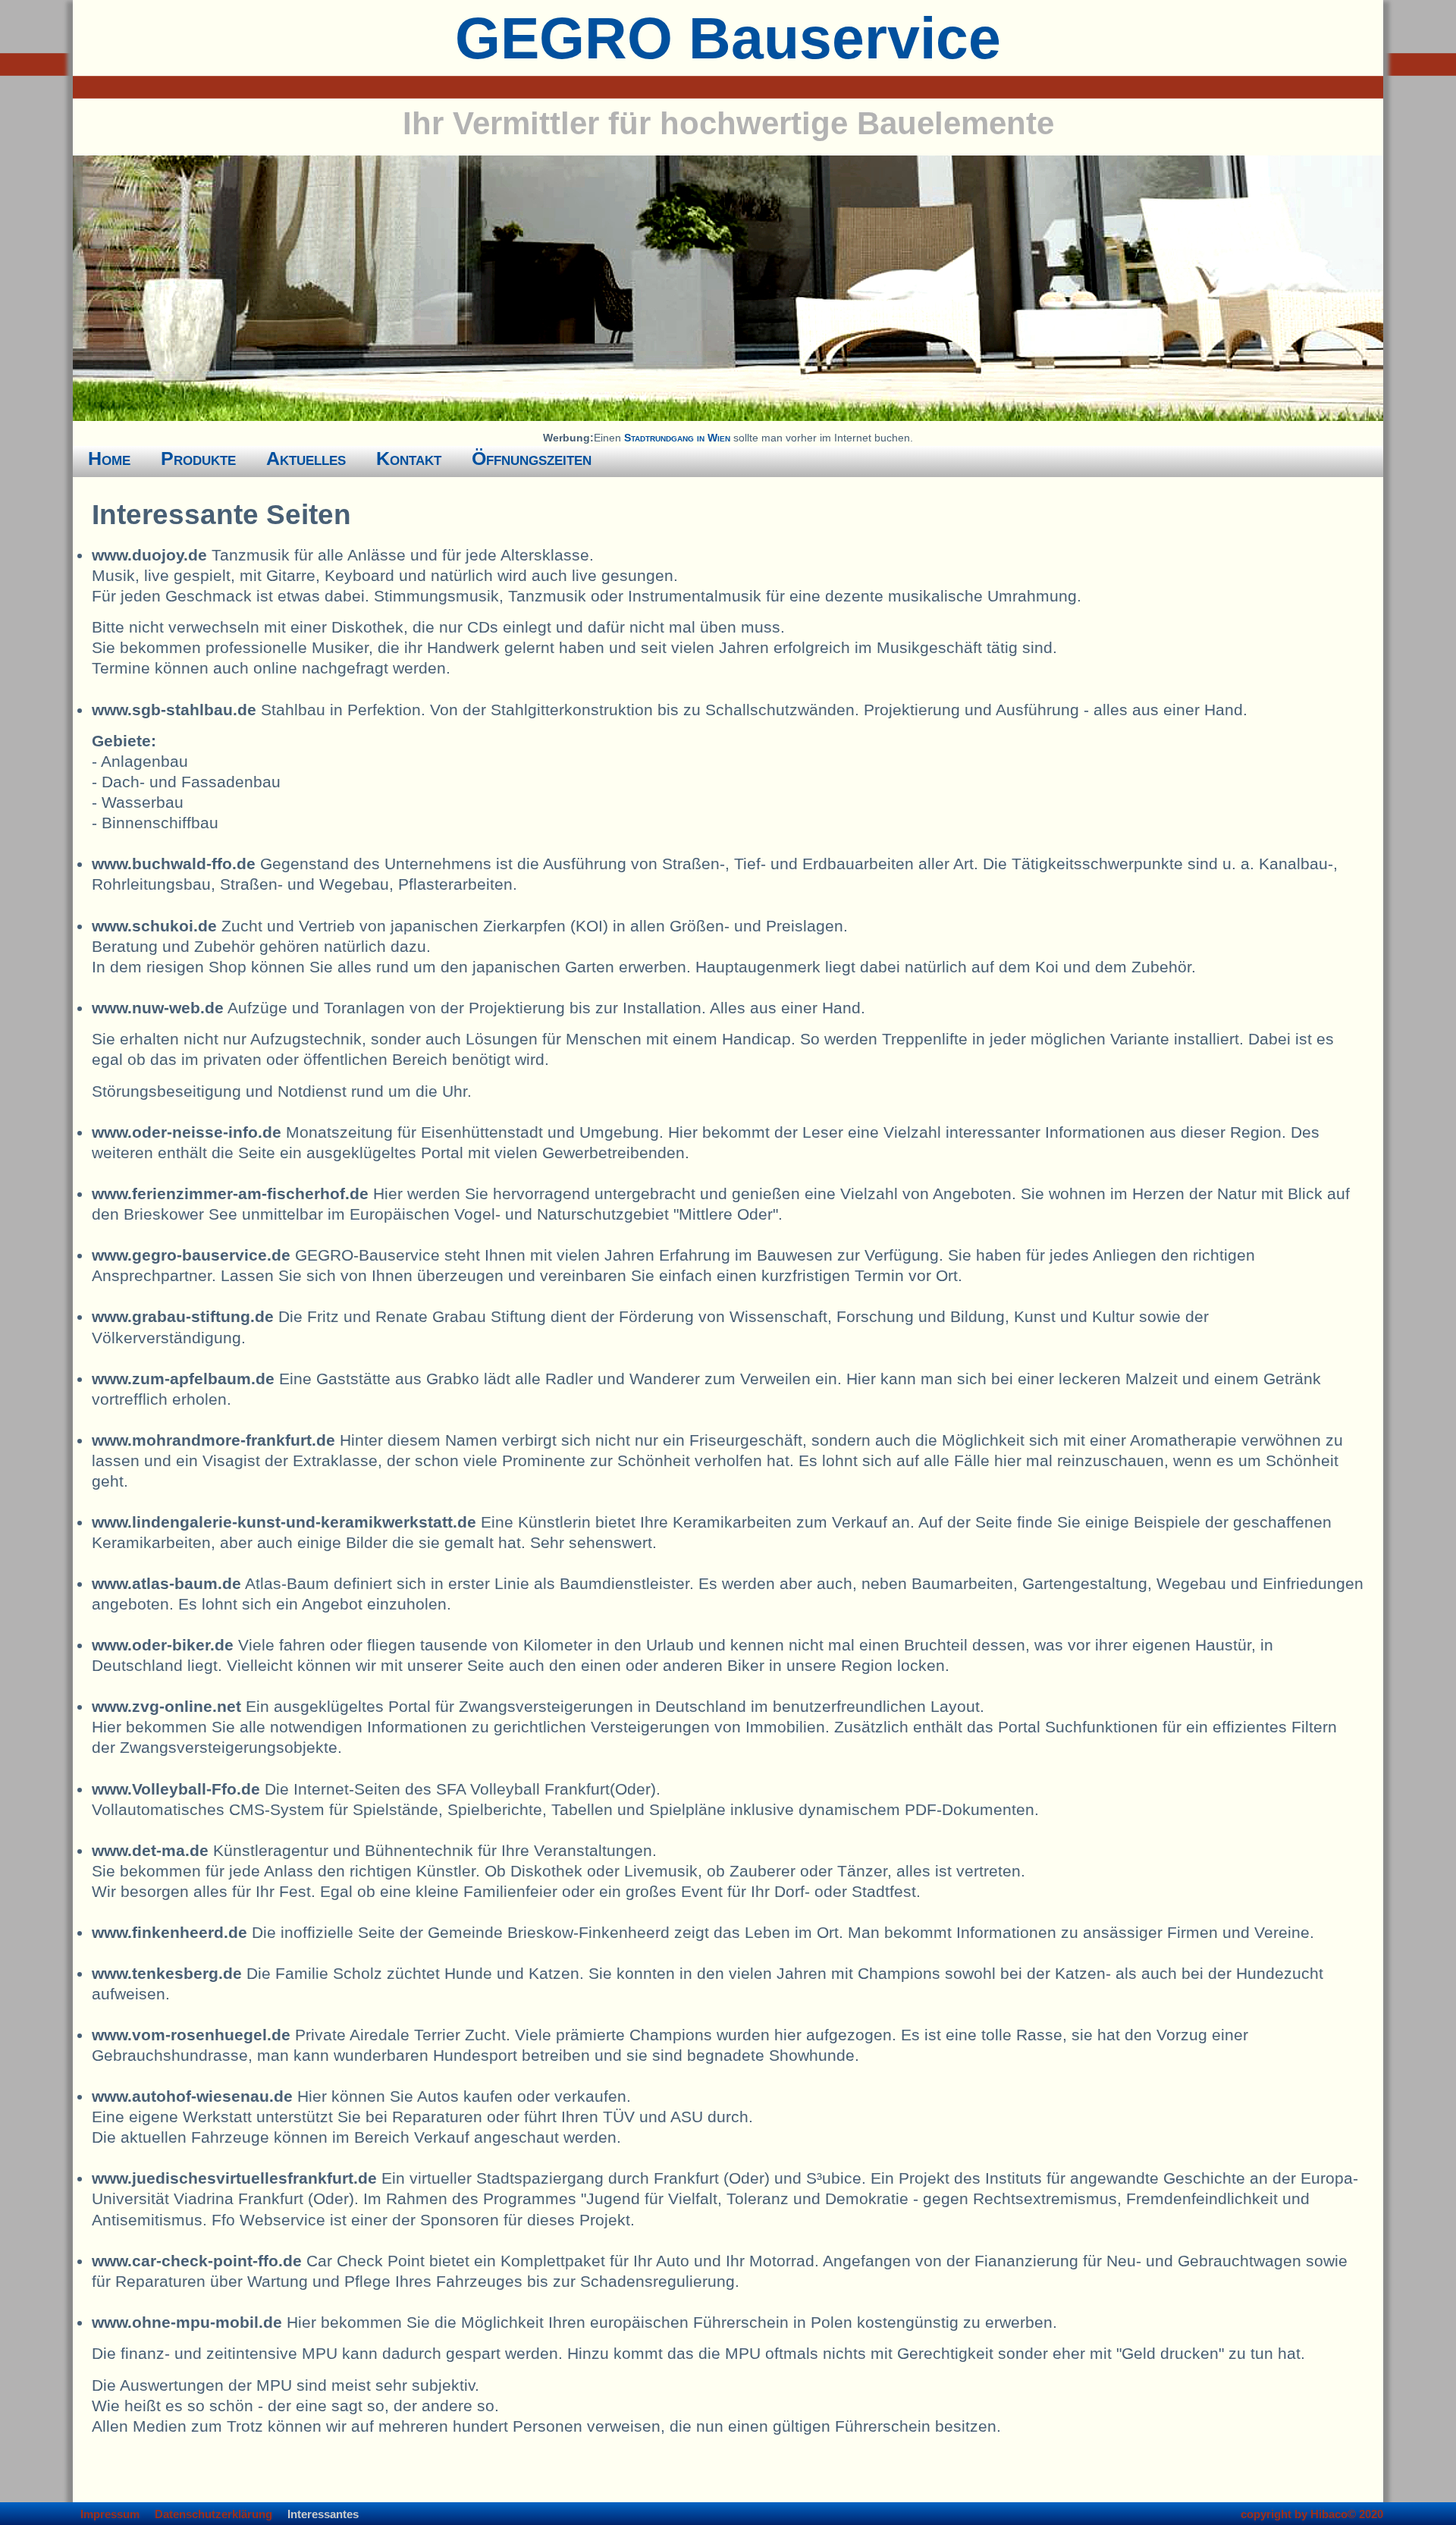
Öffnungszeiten (532, 458)
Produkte (198, 458)
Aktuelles (306, 458)
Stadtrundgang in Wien (677, 438)
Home (109, 458)
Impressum (110, 2514)
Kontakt (409, 458)
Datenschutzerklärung (213, 2514)
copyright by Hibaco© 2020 (1312, 2514)
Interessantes (323, 2514)
